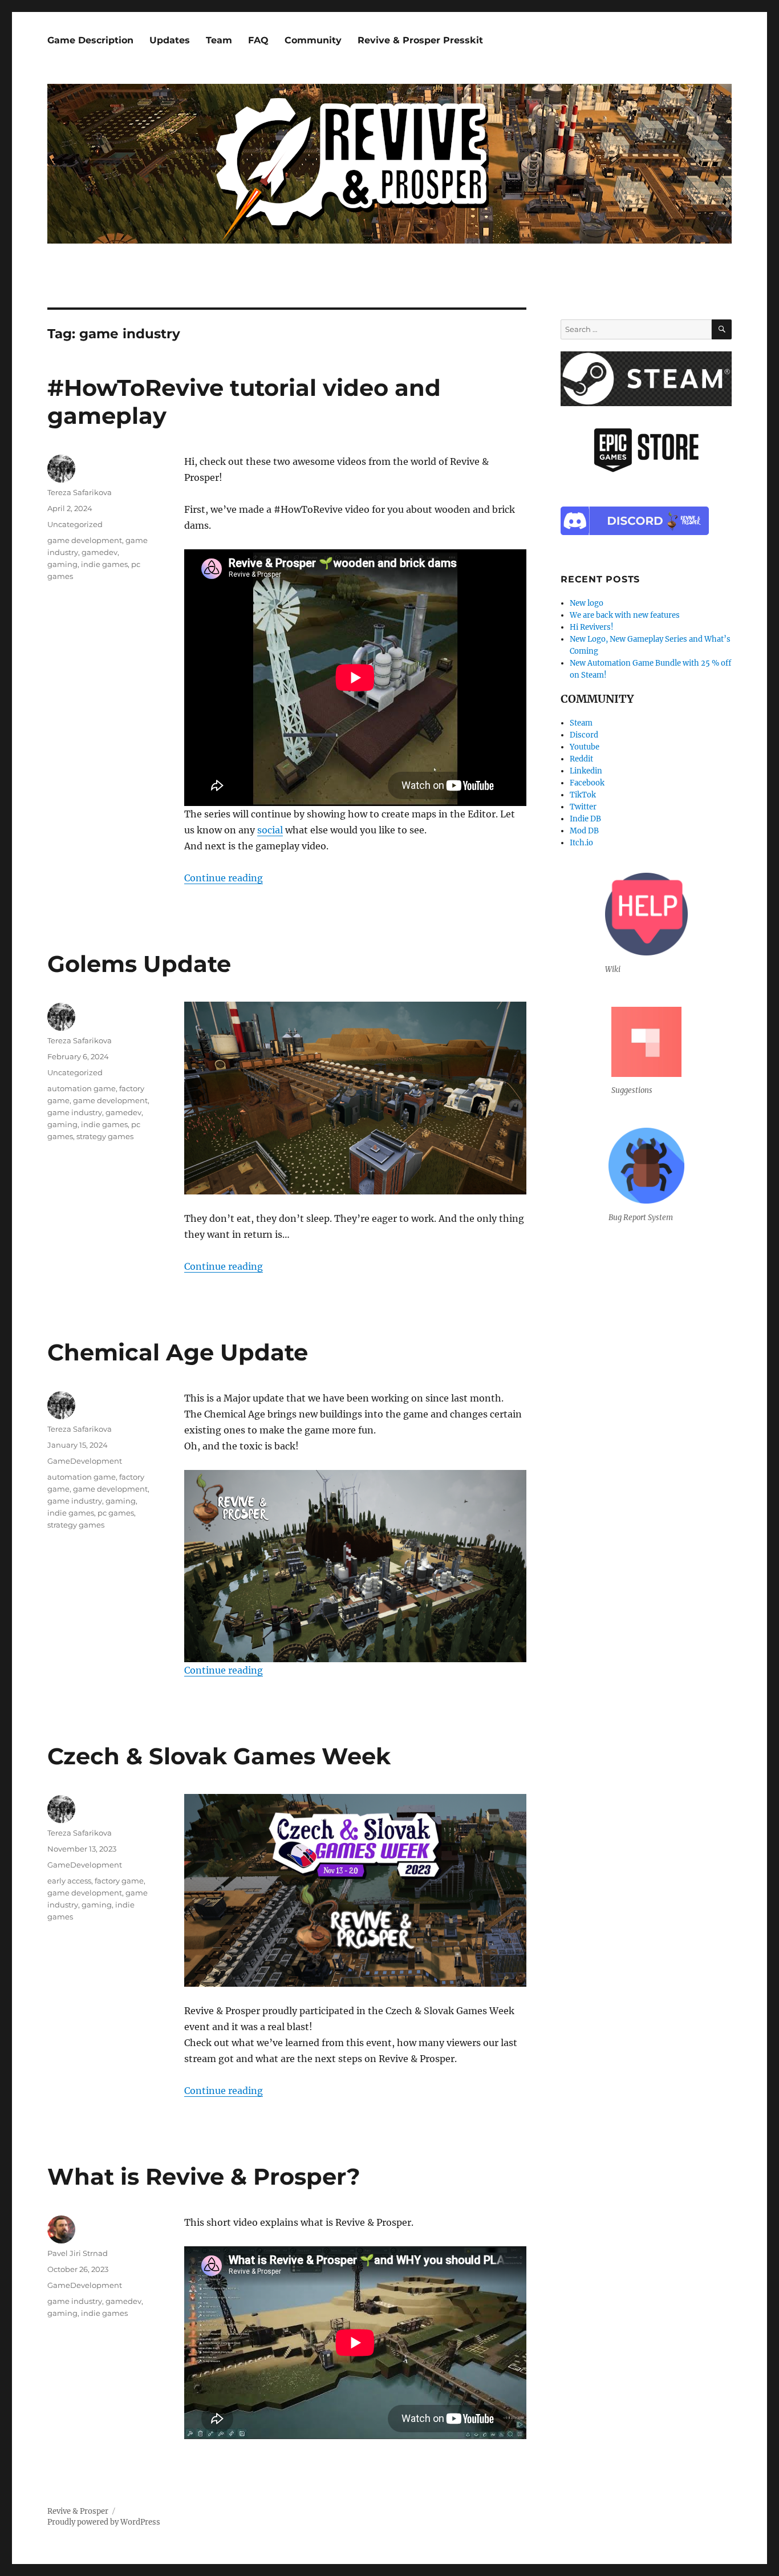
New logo (587, 603)
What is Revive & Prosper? (204, 2176)
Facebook (587, 783)
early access (69, 1881)
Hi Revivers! (592, 627)
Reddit (581, 759)
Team (219, 40)
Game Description (90, 40)
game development (85, 540)
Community (313, 40)
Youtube (585, 747)
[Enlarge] (512, 1016)
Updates (170, 40)
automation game (82, 1088)
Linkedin (586, 771)
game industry (75, 1112)
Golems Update (139, 964)
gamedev (100, 552)
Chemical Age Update (178, 1352)
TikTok (583, 795)
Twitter (583, 807)
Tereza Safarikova (80, 492)
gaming (62, 564)
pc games (116, 1513)
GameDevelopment (85, 1461)
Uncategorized (75, 524)
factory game (119, 1881)
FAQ (258, 40)
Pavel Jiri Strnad (78, 2253)
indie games (104, 564)
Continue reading (224, 878)
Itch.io (581, 843)
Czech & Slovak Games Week (219, 1756)
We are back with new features (625, 615)
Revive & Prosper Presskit (420, 40)
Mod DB (584, 831)
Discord (584, 735)
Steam (581, 723)
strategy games (105, 1136)
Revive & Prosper (78, 2511)
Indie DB (585, 819)
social (270, 830)
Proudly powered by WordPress (104, 2522)
